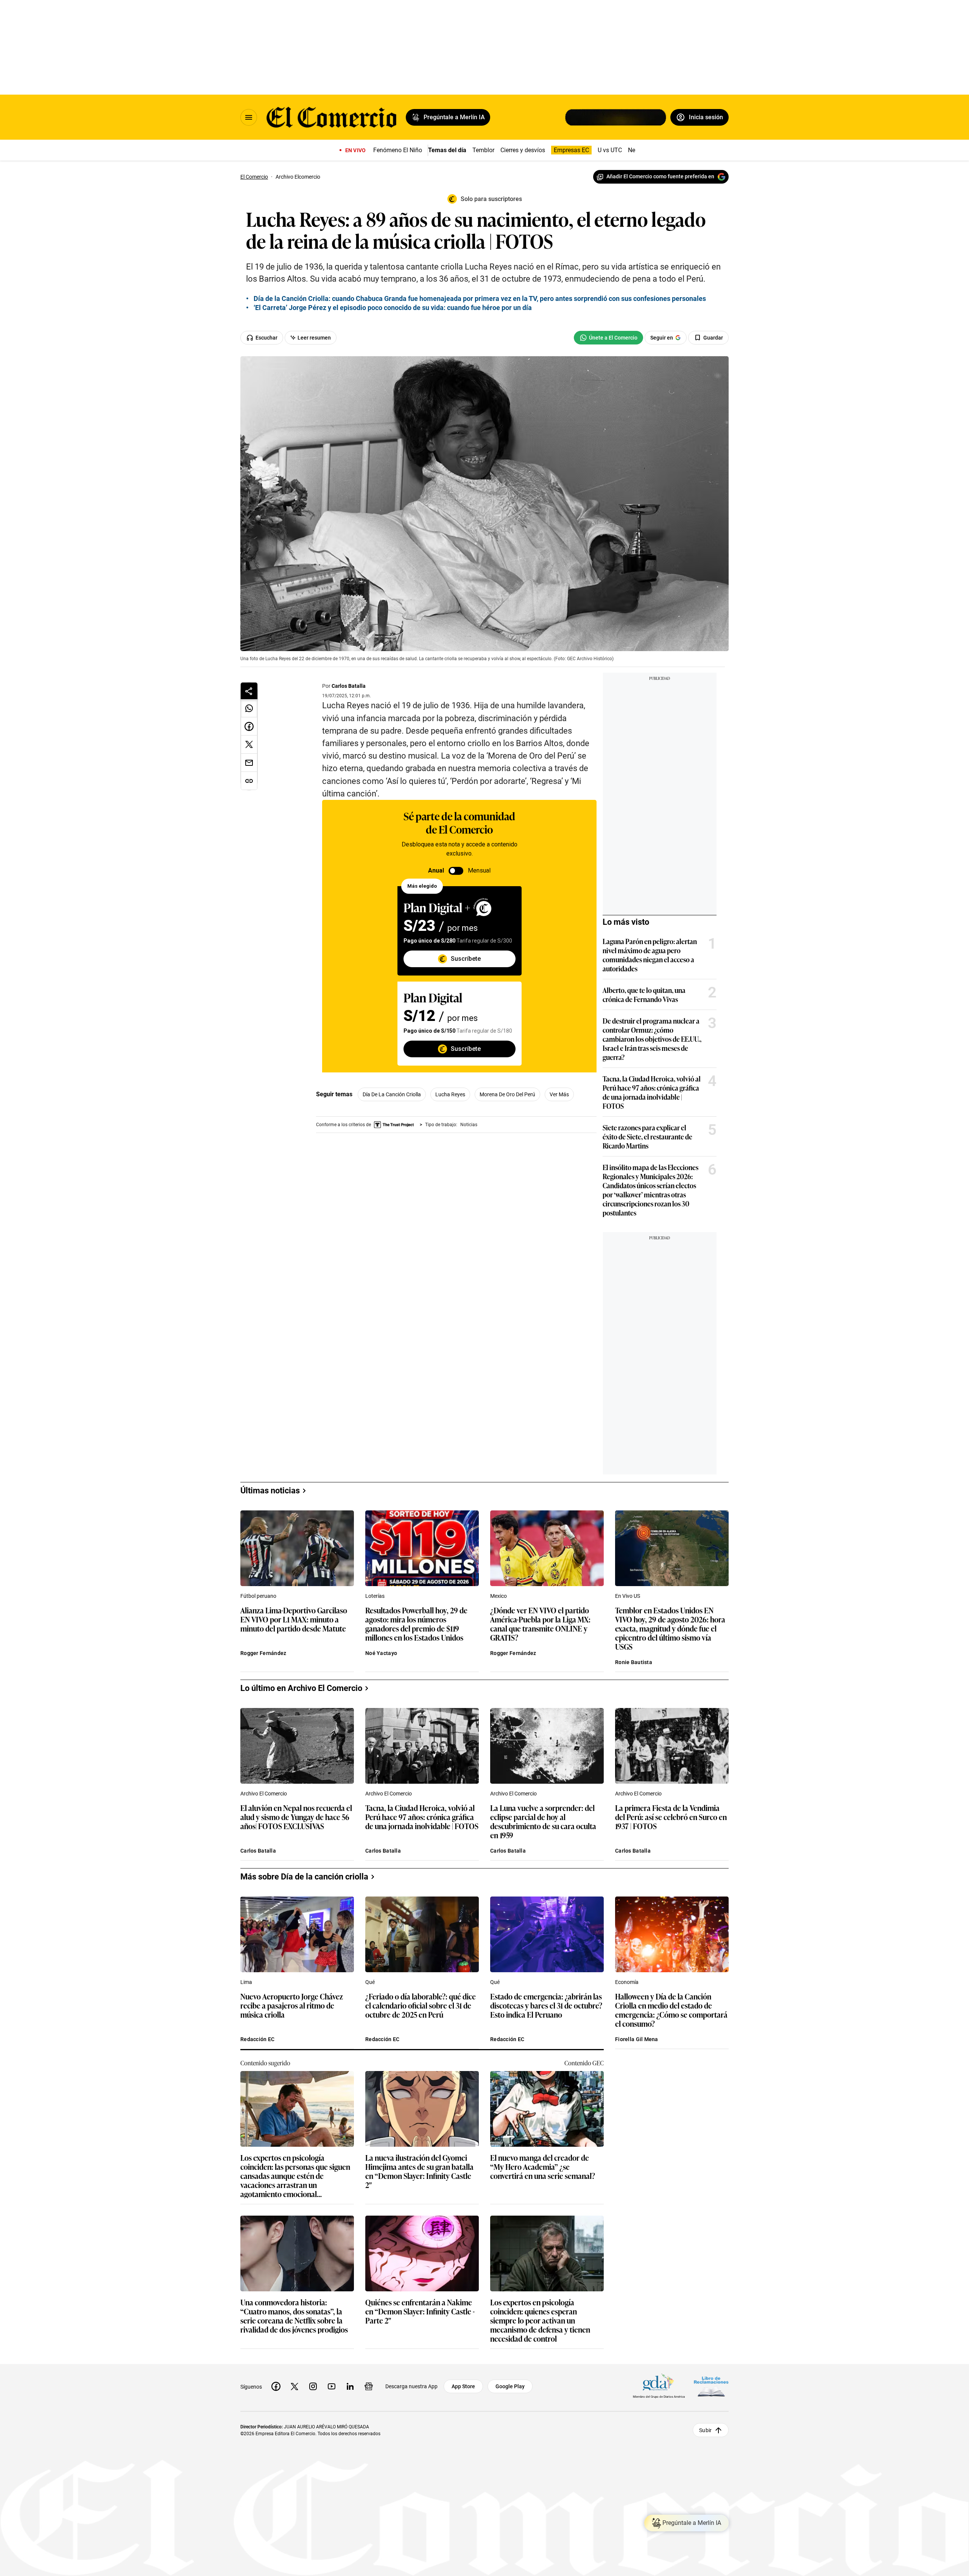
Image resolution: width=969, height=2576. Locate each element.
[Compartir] (249, 691)
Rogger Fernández (263, 1653)
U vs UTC (610, 150)
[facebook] (276, 2386)
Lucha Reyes (450, 1094)
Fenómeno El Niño (398, 150)
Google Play (510, 2386)
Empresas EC (571, 150)
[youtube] (332, 2386)
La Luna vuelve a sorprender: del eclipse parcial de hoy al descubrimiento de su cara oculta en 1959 (543, 1821)
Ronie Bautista (634, 1662)
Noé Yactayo (381, 1653)
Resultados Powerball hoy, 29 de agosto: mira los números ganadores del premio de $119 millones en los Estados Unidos (416, 1624)
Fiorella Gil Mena (637, 2039)
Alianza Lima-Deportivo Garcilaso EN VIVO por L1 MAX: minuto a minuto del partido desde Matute (294, 1620)
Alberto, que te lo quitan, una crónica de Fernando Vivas (644, 994)
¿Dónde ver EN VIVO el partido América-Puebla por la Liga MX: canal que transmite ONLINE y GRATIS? (540, 1624)
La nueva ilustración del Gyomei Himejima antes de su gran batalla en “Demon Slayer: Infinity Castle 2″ (419, 2171)
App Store (463, 2386)
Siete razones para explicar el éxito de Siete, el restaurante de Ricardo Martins (647, 1136)
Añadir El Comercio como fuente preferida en (660, 176)
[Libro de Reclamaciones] (711, 2387)
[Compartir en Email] (249, 763)
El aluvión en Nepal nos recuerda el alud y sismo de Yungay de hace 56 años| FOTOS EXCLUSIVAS (296, 1817)
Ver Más (559, 1094)
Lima (246, 1982)
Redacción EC (257, 2039)
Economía (627, 1982)
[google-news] (369, 2386)
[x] (294, 2386)
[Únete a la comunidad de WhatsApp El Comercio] (608, 338)
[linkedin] (350, 2386)
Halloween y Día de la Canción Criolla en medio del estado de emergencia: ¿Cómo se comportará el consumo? (671, 2010)
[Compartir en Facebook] (249, 726)
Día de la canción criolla (392, 1094)
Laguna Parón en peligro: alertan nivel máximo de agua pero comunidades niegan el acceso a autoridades (650, 955)
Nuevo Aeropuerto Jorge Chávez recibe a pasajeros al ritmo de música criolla (292, 2006)
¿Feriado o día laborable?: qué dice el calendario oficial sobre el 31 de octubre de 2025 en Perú (421, 2006)
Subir (705, 2430)
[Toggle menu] (249, 117)
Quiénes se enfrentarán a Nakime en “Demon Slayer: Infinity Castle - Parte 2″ (420, 2312)
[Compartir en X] (249, 745)
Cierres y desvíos (523, 150)
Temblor (483, 150)
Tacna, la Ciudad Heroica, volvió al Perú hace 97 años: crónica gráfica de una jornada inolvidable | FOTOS (652, 1092)
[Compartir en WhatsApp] (249, 708)
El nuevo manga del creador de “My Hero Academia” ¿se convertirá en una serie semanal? (543, 2167)
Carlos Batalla (349, 686)
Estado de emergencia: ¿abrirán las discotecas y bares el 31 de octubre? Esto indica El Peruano (546, 2006)
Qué (370, 1982)
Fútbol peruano (258, 1596)
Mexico (499, 1596)
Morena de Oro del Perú (507, 1094)
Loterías (375, 1596)
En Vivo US (628, 1596)
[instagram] (313, 2386)
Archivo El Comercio (264, 1794)
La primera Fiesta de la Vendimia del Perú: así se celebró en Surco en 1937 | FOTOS (671, 1817)
